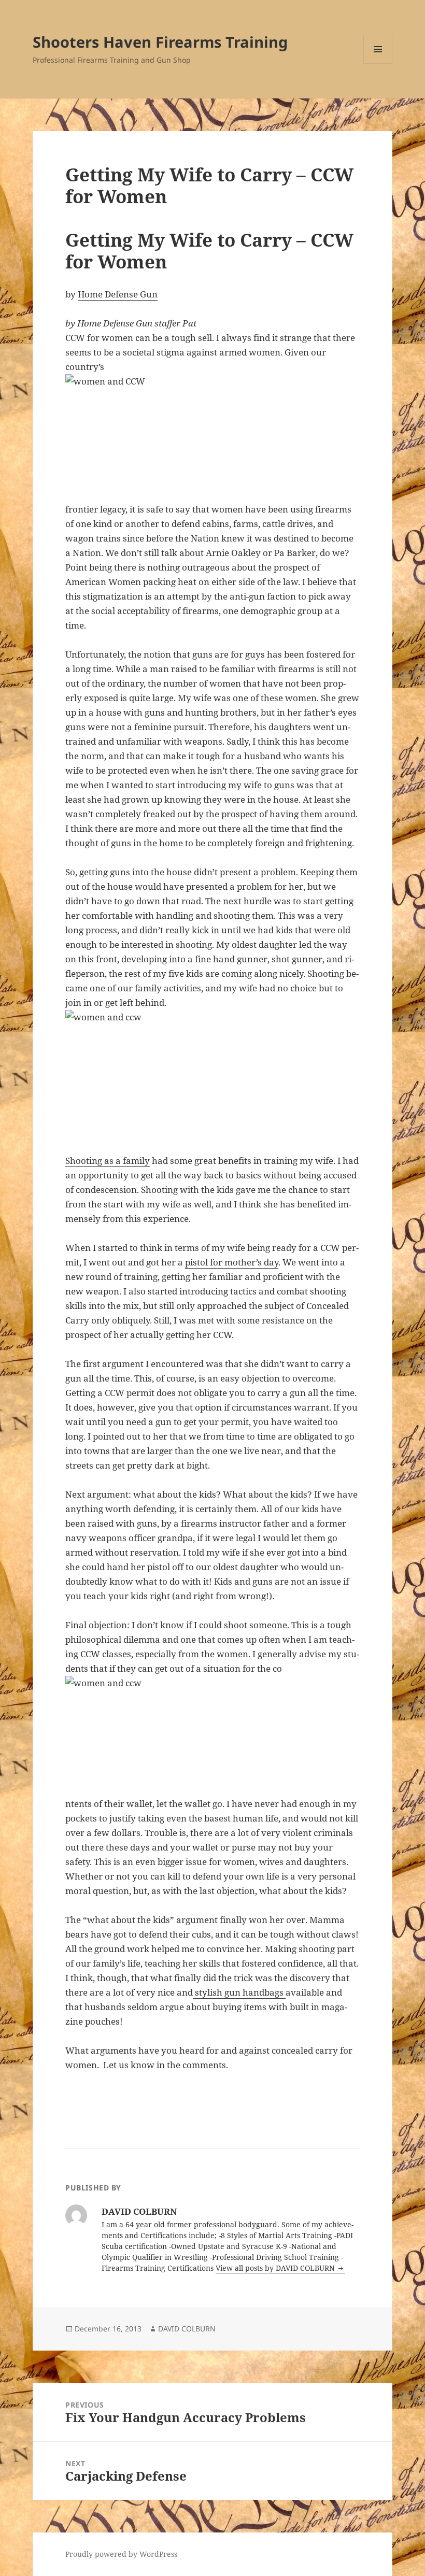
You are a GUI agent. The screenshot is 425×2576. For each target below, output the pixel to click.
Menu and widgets (378, 63)
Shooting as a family (108, 1161)
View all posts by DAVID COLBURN (276, 2268)
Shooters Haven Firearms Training (160, 42)
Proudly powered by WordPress (121, 2554)
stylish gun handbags (239, 1992)
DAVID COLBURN (187, 2329)
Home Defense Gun (118, 294)
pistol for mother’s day (232, 1262)
